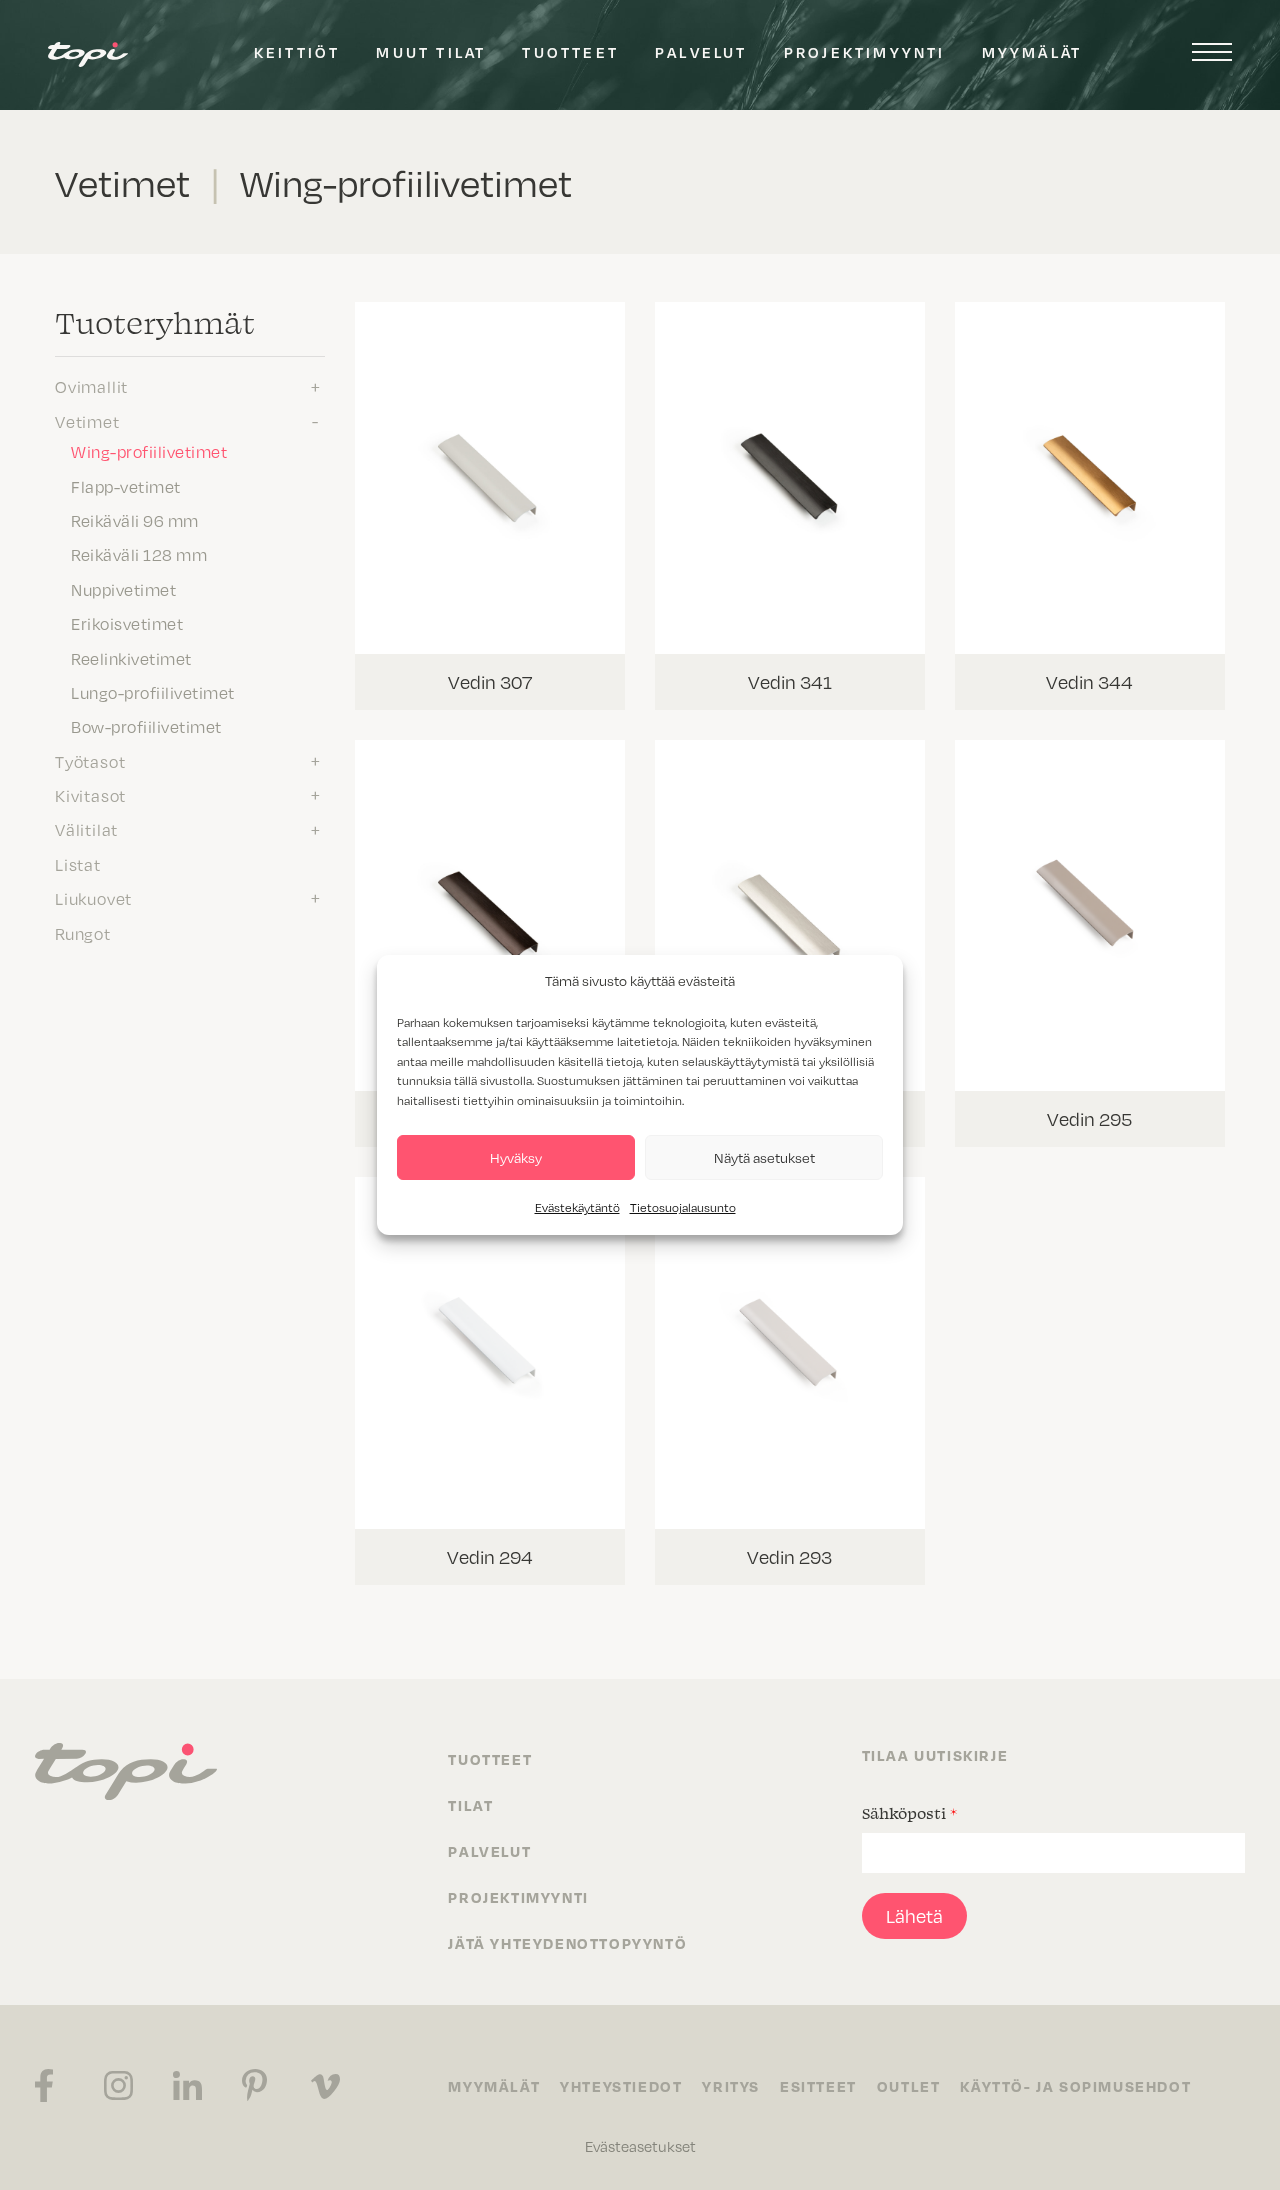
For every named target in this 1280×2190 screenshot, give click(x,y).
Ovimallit (91, 386)
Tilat (470, 1805)
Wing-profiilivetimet (149, 451)
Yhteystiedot (621, 2086)
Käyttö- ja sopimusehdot (1075, 2086)
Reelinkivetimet (131, 658)
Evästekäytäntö (577, 1207)
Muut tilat (431, 52)
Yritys (731, 2086)
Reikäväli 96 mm (135, 520)
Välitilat (86, 829)
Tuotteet (570, 52)
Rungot (83, 933)
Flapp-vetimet (126, 486)
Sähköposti (909, 1813)
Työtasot (90, 761)
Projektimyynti (865, 52)
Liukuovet (93, 898)
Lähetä (914, 1915)
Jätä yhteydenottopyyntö (567, 1943)
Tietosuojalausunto (683, 1207)
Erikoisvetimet (127, 623)
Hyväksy (516, 1157)
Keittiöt (297, 52)
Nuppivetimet (123, 589)
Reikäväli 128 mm (139, 554)
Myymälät (1032, 52)
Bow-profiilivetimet (146, 726)
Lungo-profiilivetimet (153, 692)
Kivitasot (90, 795)
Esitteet (818, 2086)
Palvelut (701, 52)
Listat (78, 864)
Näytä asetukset (764, 1157)
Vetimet (87, 421)
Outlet (909, 2086)
